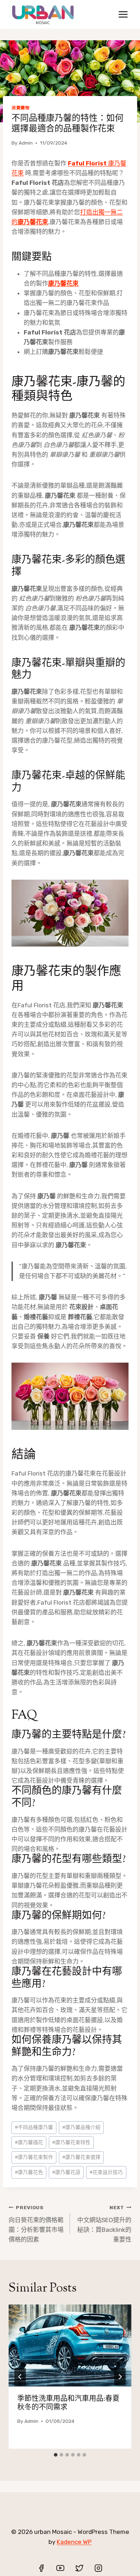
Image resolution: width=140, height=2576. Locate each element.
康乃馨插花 (29, 2142)
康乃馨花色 (29, 2172)
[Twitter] (79, 2568)
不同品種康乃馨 (34, 2127)
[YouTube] (60, 2568)
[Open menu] (123, 14)
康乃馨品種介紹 (81, 2127)
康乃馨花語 (66, 2172)
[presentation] (70, 2345)
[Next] (120, 2377)
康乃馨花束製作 (34, 2157)
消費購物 (20, 108)
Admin (26, 143)
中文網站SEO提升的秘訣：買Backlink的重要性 (104, 2224)
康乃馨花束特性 (71, 2142)
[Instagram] (98, 2568)
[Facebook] (41, 2568)
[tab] (56, 2455)
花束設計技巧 (106, 2172)
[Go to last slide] (20, 2377)
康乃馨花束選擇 (81, 2157)
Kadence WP (74, 2542)
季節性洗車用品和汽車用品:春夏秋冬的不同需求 (68, 2404)
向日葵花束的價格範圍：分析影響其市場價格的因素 (36, 2224)
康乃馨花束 (63, 283)
